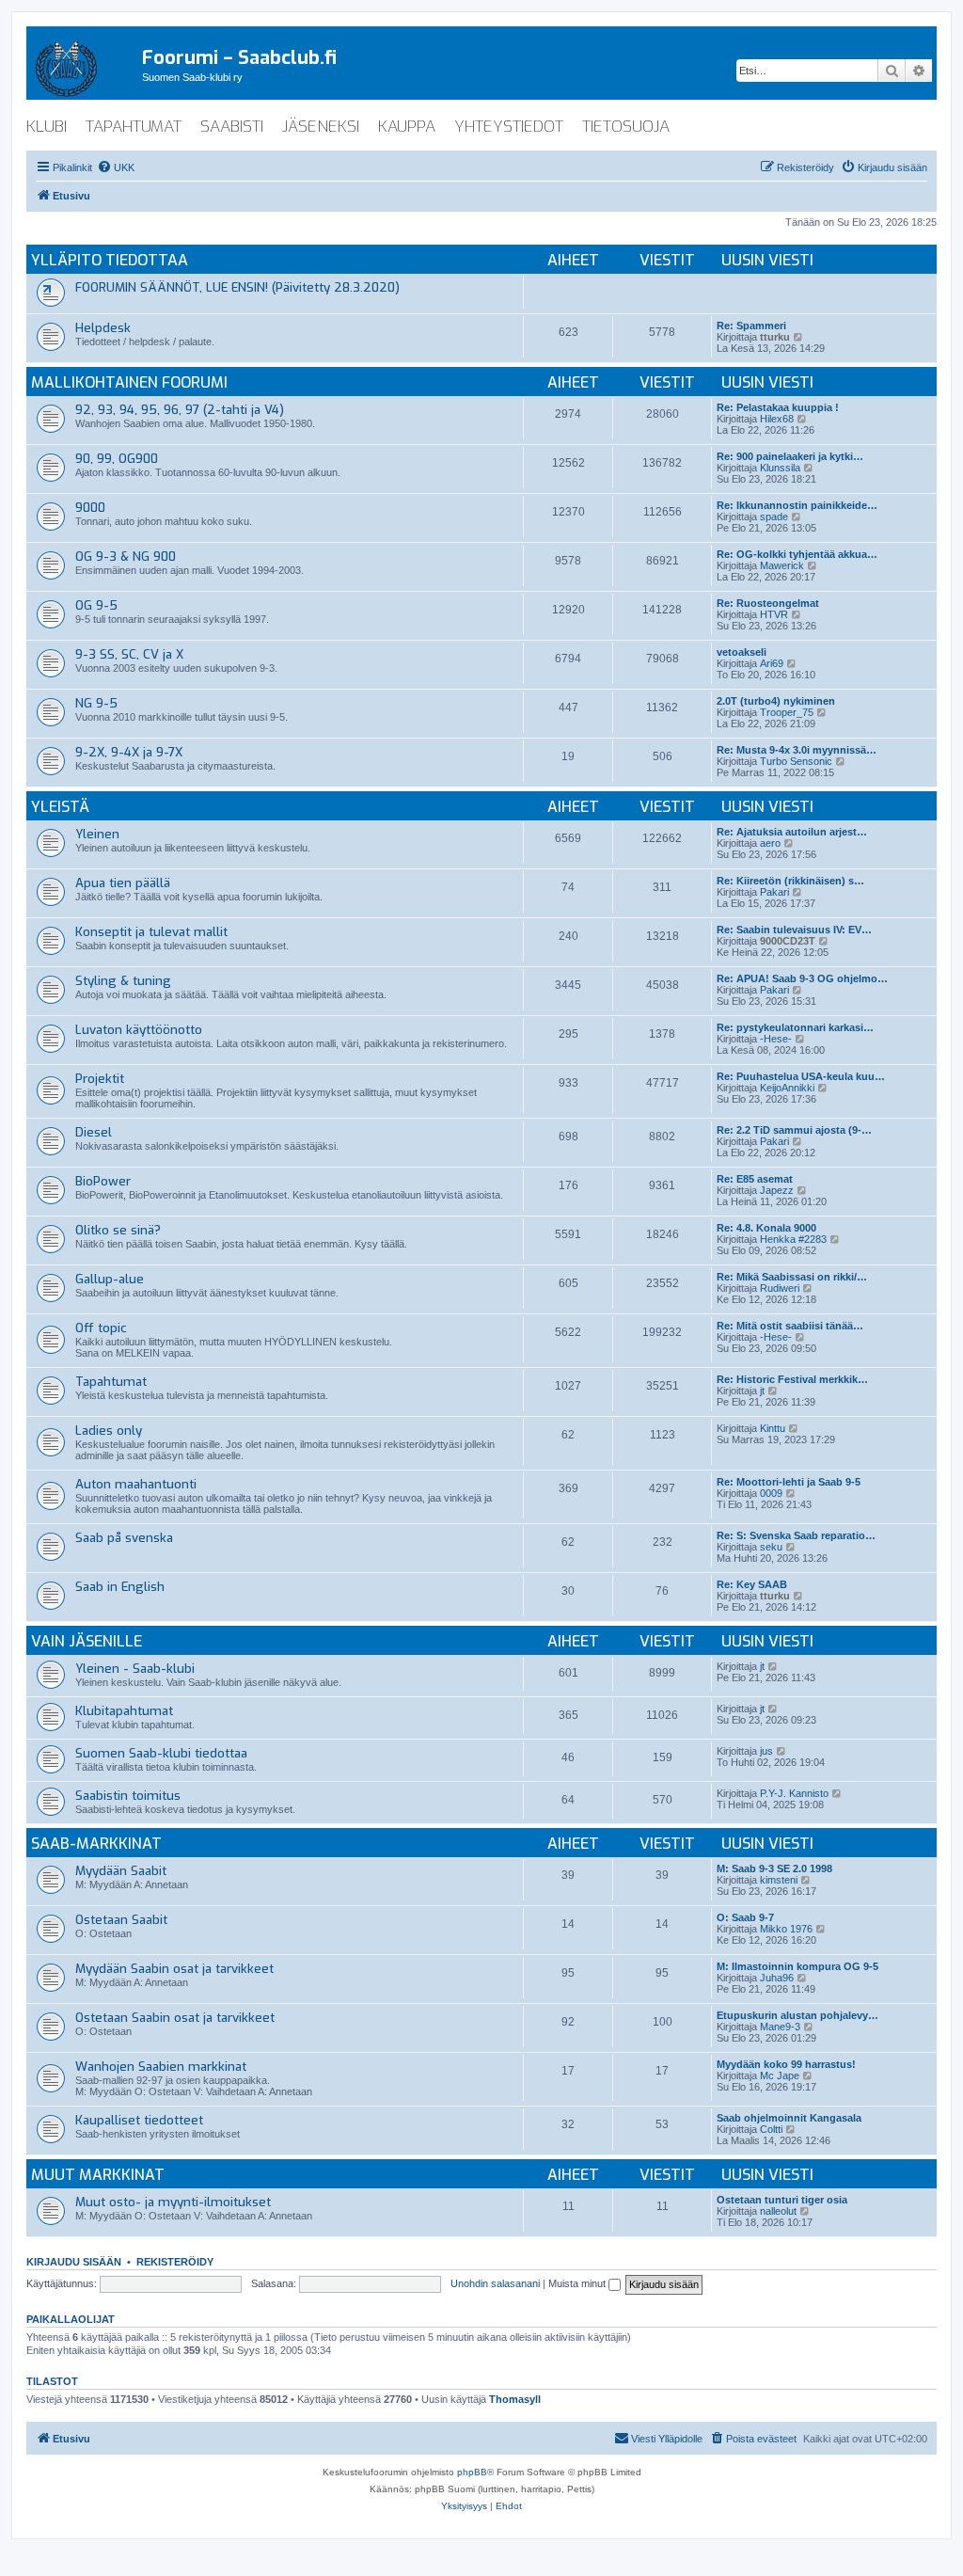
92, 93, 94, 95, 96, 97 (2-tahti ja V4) (180, 410)
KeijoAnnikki (787, 1088)
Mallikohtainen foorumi (129, 382)
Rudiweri (780, 1288)
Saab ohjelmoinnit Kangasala (789, 2118)
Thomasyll (515, 2399)
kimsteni (779, 1880)
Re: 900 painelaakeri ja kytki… (790, 456)
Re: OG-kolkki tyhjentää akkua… (797, 554)
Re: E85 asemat (755, 1179)
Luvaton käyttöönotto (139, 1030)
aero (770, 843)
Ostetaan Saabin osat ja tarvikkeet (175, 2018)
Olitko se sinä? (118, 1230)
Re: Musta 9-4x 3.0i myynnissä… (797, 750)
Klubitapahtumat (124, 1711)
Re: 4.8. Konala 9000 (766, 1228)
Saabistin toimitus (128, 1796)
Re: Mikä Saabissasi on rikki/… (792, 1277)
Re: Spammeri (751, 326)
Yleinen (97, 834)
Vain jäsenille (87, 1641)
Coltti (771, 2129)
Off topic (101, 1328)
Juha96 (777, 1978)
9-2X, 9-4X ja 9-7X (129, 752)
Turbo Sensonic (796, 761)
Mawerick (782, 565)
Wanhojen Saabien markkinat (161, 2067)
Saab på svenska (124, 1538)
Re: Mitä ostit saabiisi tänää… (790, 1326)
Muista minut (578, 2283)
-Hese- (776, 1039)
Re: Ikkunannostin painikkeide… (797, 505)
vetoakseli (742, 652)
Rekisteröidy (175, 2262)
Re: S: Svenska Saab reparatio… (796, 1535)
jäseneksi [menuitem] (321, 127)
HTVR (774, 614)
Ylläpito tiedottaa (110, 260)
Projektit (100, 1079)
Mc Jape (780, 2075)
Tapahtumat (111, 1382)
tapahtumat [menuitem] (134, 127)
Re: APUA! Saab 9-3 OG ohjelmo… (802, 978)
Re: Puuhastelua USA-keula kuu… (801, 1076)
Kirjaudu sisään (74, 2262)
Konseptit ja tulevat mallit (151, 932)
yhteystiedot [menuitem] (509, 127)
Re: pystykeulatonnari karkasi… (795, 1027)
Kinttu (773, 1428)
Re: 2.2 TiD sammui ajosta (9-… (794, 1130)
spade (774, 517)
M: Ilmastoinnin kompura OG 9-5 (797, 1966)
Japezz (777, 1190)
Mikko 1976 (786, 1929)
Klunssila (780, 468)
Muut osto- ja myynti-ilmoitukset (173, 2202)
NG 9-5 (96, 703)
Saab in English (120, 1587)
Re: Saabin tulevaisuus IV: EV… (794, 930)
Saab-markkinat (96, 1844)
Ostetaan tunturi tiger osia (782, 2200)
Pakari (774, 892)
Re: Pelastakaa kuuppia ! (778, 407)
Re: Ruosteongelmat (768, 603)
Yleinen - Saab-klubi (135, 1669)
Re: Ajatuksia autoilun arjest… (792, 832)
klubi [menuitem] (47, 127)
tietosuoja (626, 127)
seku (771, 1547)
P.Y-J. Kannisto (794, 1793)
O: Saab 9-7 (745, 1917)
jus (766, 1751)
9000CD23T (788, 941)
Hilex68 (777, 419)
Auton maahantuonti (136, 1484)
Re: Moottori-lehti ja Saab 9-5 (789, 1482)
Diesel (94, 1132)
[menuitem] (116, 167)
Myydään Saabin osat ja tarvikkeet (174, 1969)
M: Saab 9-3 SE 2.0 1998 (774, 1868)
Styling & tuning (123, 981)
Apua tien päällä (123, 883)
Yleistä (60, 807)
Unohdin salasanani (495, 2283)
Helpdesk (103, 328)
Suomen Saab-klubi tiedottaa (161, 1753)
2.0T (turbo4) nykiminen (776, 701)
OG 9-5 (96, 605)
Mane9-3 (780, 2027)
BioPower (103, 1181)
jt (762, 1391)
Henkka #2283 (793, 1239)
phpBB (472, 2472)
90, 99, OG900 (117, 459)
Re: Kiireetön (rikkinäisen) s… (790, 881)
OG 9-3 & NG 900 (126, 557)
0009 (771, 1493)
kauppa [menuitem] (407, 127)
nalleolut (778, 2211)
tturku (775, 337)
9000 (90, 508)
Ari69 (772, 663)
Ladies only (109, 1431)
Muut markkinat (98, 2175)
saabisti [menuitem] (232, 127)
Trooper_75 (787, 712)
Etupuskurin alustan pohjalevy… (797, 2015)
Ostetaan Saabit (121, 1920)
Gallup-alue (110, 1279)
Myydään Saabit (121, 1871)
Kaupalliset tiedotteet (139, 2120)
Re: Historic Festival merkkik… (792, 1379)
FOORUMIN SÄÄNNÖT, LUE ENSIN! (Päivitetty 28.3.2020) (237, 287)
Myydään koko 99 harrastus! (786, 2064)
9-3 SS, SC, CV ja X (129, 654)
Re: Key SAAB (752, 1584)
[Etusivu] (84, 65)
